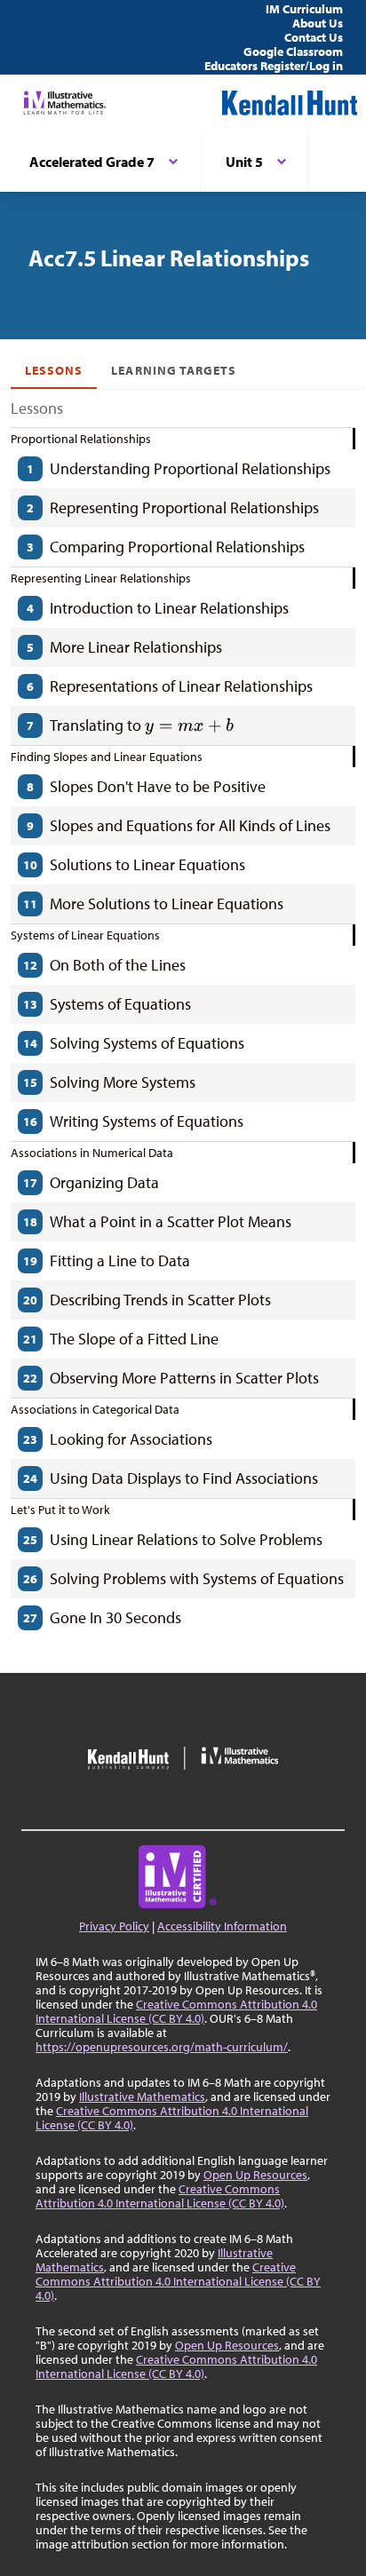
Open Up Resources (255, 2175)
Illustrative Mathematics (142, 2096)
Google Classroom (293, 52)
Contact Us (314, 37)
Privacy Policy (114, 1926)
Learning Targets (174, 370)
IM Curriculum (304, 9)
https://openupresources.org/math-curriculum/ (162, 2047)
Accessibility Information (222, 1926)
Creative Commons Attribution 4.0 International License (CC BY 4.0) (176, 2011)
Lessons (54, 370)
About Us (318, 23)
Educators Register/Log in (274, 66)
